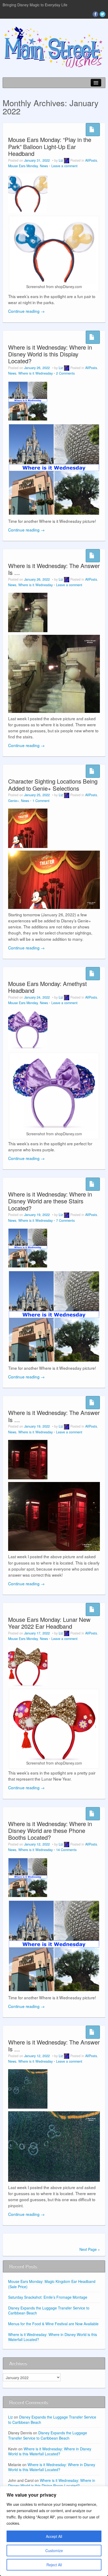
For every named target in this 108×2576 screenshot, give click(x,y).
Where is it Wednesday (36, 373)
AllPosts (91, 160)
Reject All (54, 2565)
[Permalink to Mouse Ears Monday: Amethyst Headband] (28, 1030)
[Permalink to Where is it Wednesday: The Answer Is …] (28, 612)
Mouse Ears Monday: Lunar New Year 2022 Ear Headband (49, 1623)
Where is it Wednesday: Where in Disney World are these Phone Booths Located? (50, 1831)
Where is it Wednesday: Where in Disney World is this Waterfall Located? (53, 2337)
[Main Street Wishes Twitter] (102, 14)
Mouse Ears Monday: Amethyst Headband (47, 987)
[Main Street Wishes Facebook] (95, 14)
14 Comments (66, 1850)
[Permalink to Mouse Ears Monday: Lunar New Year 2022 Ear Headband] (28, 1666)
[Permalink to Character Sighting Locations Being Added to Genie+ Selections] (28, 828)
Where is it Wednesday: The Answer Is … (54, 569)
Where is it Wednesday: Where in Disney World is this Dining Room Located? (52, 2483)
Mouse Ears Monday (23, 166)
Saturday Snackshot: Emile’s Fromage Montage (48, 2297)
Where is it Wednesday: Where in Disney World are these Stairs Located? (50, 1201)
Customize (54, 2551)
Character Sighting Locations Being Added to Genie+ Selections (53, 784)
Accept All (54, 2536)
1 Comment (41, 801)
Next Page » (90, 2249)
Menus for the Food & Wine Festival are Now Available (53, 2324)
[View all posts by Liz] (67, 160)
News (44, 166)
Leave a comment (64, 166)
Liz (61, 160)
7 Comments (65, 1220)
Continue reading (26, 311)
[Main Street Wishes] (54, 47)
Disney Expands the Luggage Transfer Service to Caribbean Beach (49, 2311)
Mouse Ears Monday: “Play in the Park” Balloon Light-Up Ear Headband (50, 146)
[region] (54, 2531)
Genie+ (13, 801)
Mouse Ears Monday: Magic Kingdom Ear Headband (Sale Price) (52, 2284)
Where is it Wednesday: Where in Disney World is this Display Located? (50, 354)
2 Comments (65, 373)
